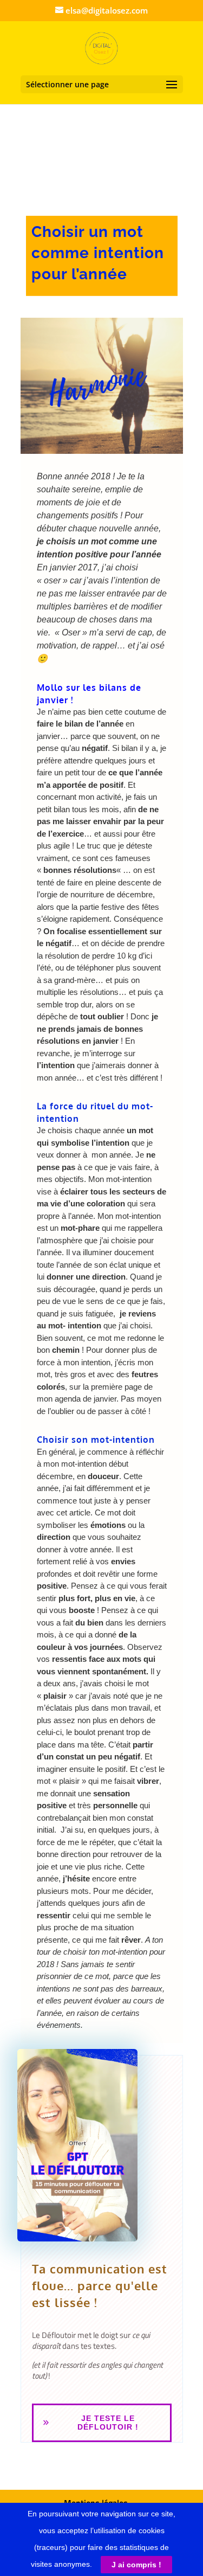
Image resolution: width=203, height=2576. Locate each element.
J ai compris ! (136, 2565)
